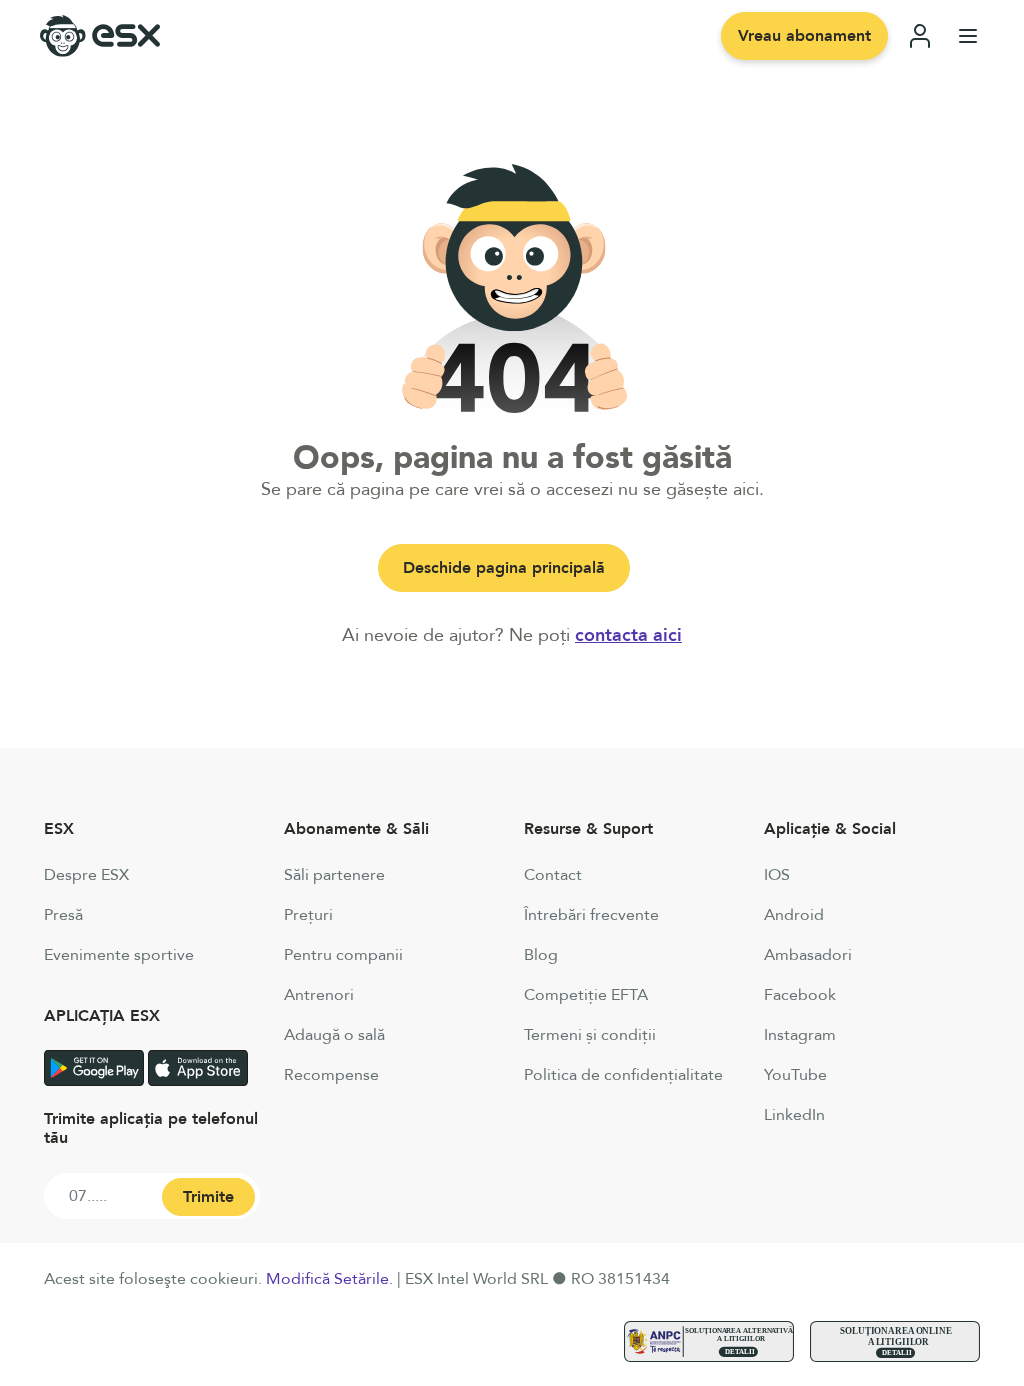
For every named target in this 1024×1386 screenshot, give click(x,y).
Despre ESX (86, 875)
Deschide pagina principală (504, 568)
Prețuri (308, 915)
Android (794, 915)
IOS (777, 875)
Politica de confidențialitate (623, 1075)
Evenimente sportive (119, 955)
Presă (63, 915)
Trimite (208, 1197)
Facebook (800, 995)
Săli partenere (334, 875)
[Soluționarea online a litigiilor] (895, 1341)
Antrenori (319, 995)
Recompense (331, 1075)
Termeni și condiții (590, 1035)
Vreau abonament (804, 36)
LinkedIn (794, 1115)
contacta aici (628, 635)
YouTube (795, 1075)
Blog (541, 955)
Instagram (800, 1035)
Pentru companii (343, 955)
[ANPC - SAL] (709, 1341)
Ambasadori (808, 955)
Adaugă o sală (334, 1035)
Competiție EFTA (586, 995)
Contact (553, 875)
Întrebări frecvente (591, 915)
